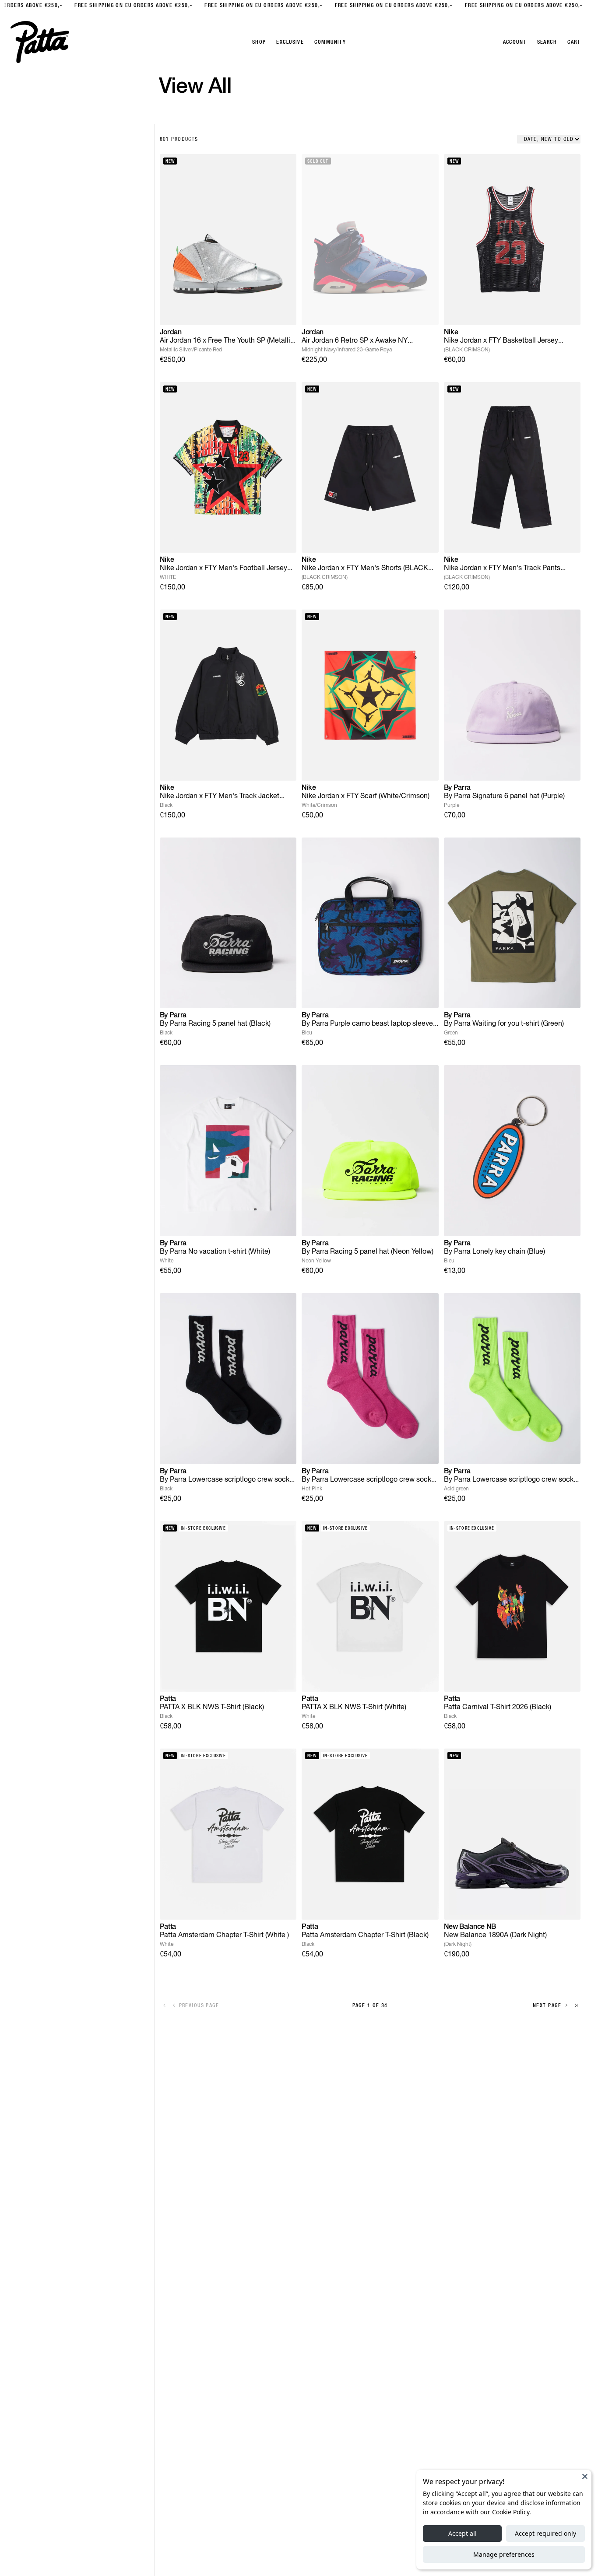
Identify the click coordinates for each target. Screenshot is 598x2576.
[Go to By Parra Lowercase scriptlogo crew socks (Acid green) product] (512, 1379)
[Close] (585, 2476)
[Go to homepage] (40, 42)
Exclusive (290, 42)
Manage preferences (504, 2554)
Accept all (463, 2533)
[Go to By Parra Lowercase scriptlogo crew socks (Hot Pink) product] (370, 1379)
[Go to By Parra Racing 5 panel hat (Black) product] (228, 923)
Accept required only (545, 2533)
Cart (574, 42)
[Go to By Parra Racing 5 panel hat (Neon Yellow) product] (370, 1151)
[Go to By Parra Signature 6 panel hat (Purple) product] (512, 695)
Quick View (228, 311)
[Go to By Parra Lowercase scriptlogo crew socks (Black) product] (228, 1379)
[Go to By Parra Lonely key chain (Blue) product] (512, 1151)
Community (330, 42)
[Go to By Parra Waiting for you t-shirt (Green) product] (512, 923)
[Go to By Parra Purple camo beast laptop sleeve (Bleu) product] (370, 923)
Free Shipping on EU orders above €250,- (124, 5)
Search (547, 42)
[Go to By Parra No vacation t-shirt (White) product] (228, 1151)
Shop (259, 42)
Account (515, 42)
